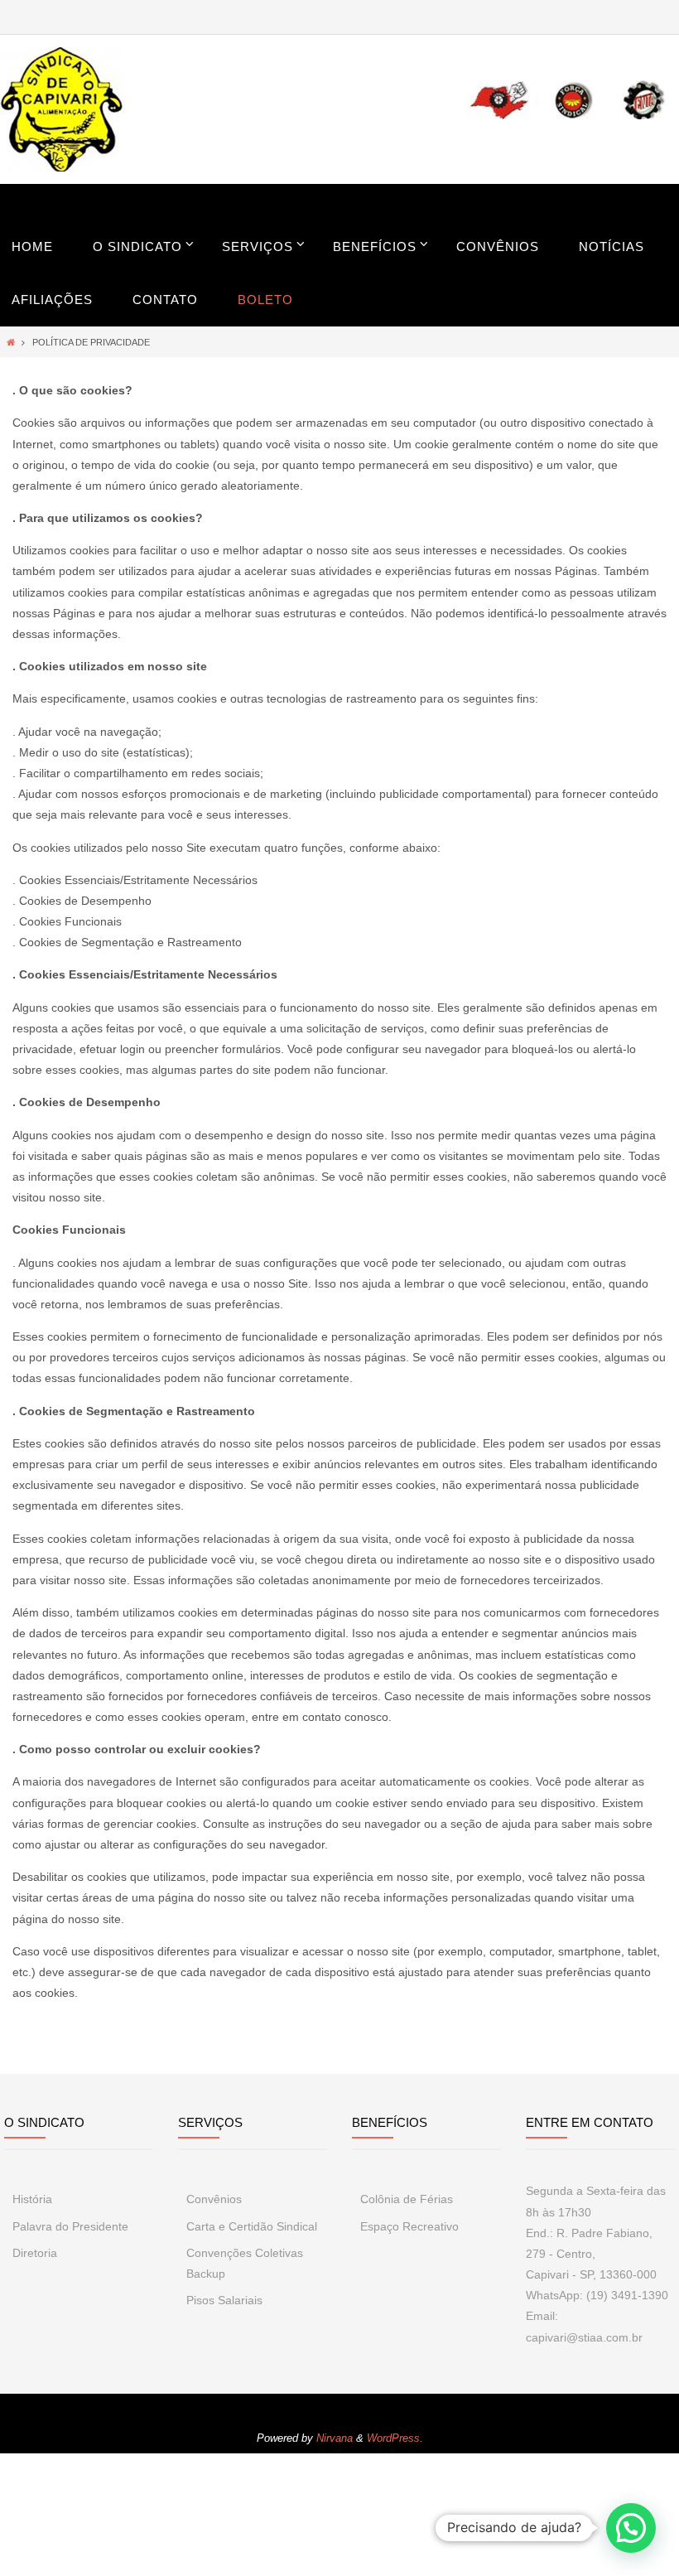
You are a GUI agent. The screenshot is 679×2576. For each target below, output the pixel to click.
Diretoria (35, 2253)
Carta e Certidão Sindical (252, 2226)
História (32, 2199)
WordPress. (395, 2438)
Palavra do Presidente (70, 2226)
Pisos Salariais (224, 2300)
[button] (631, 2528)
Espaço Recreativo (409, 2226)
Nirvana (335, 2438)
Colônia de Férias (407, 2199)
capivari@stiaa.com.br (584, 2337)
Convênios (214, 2199)
